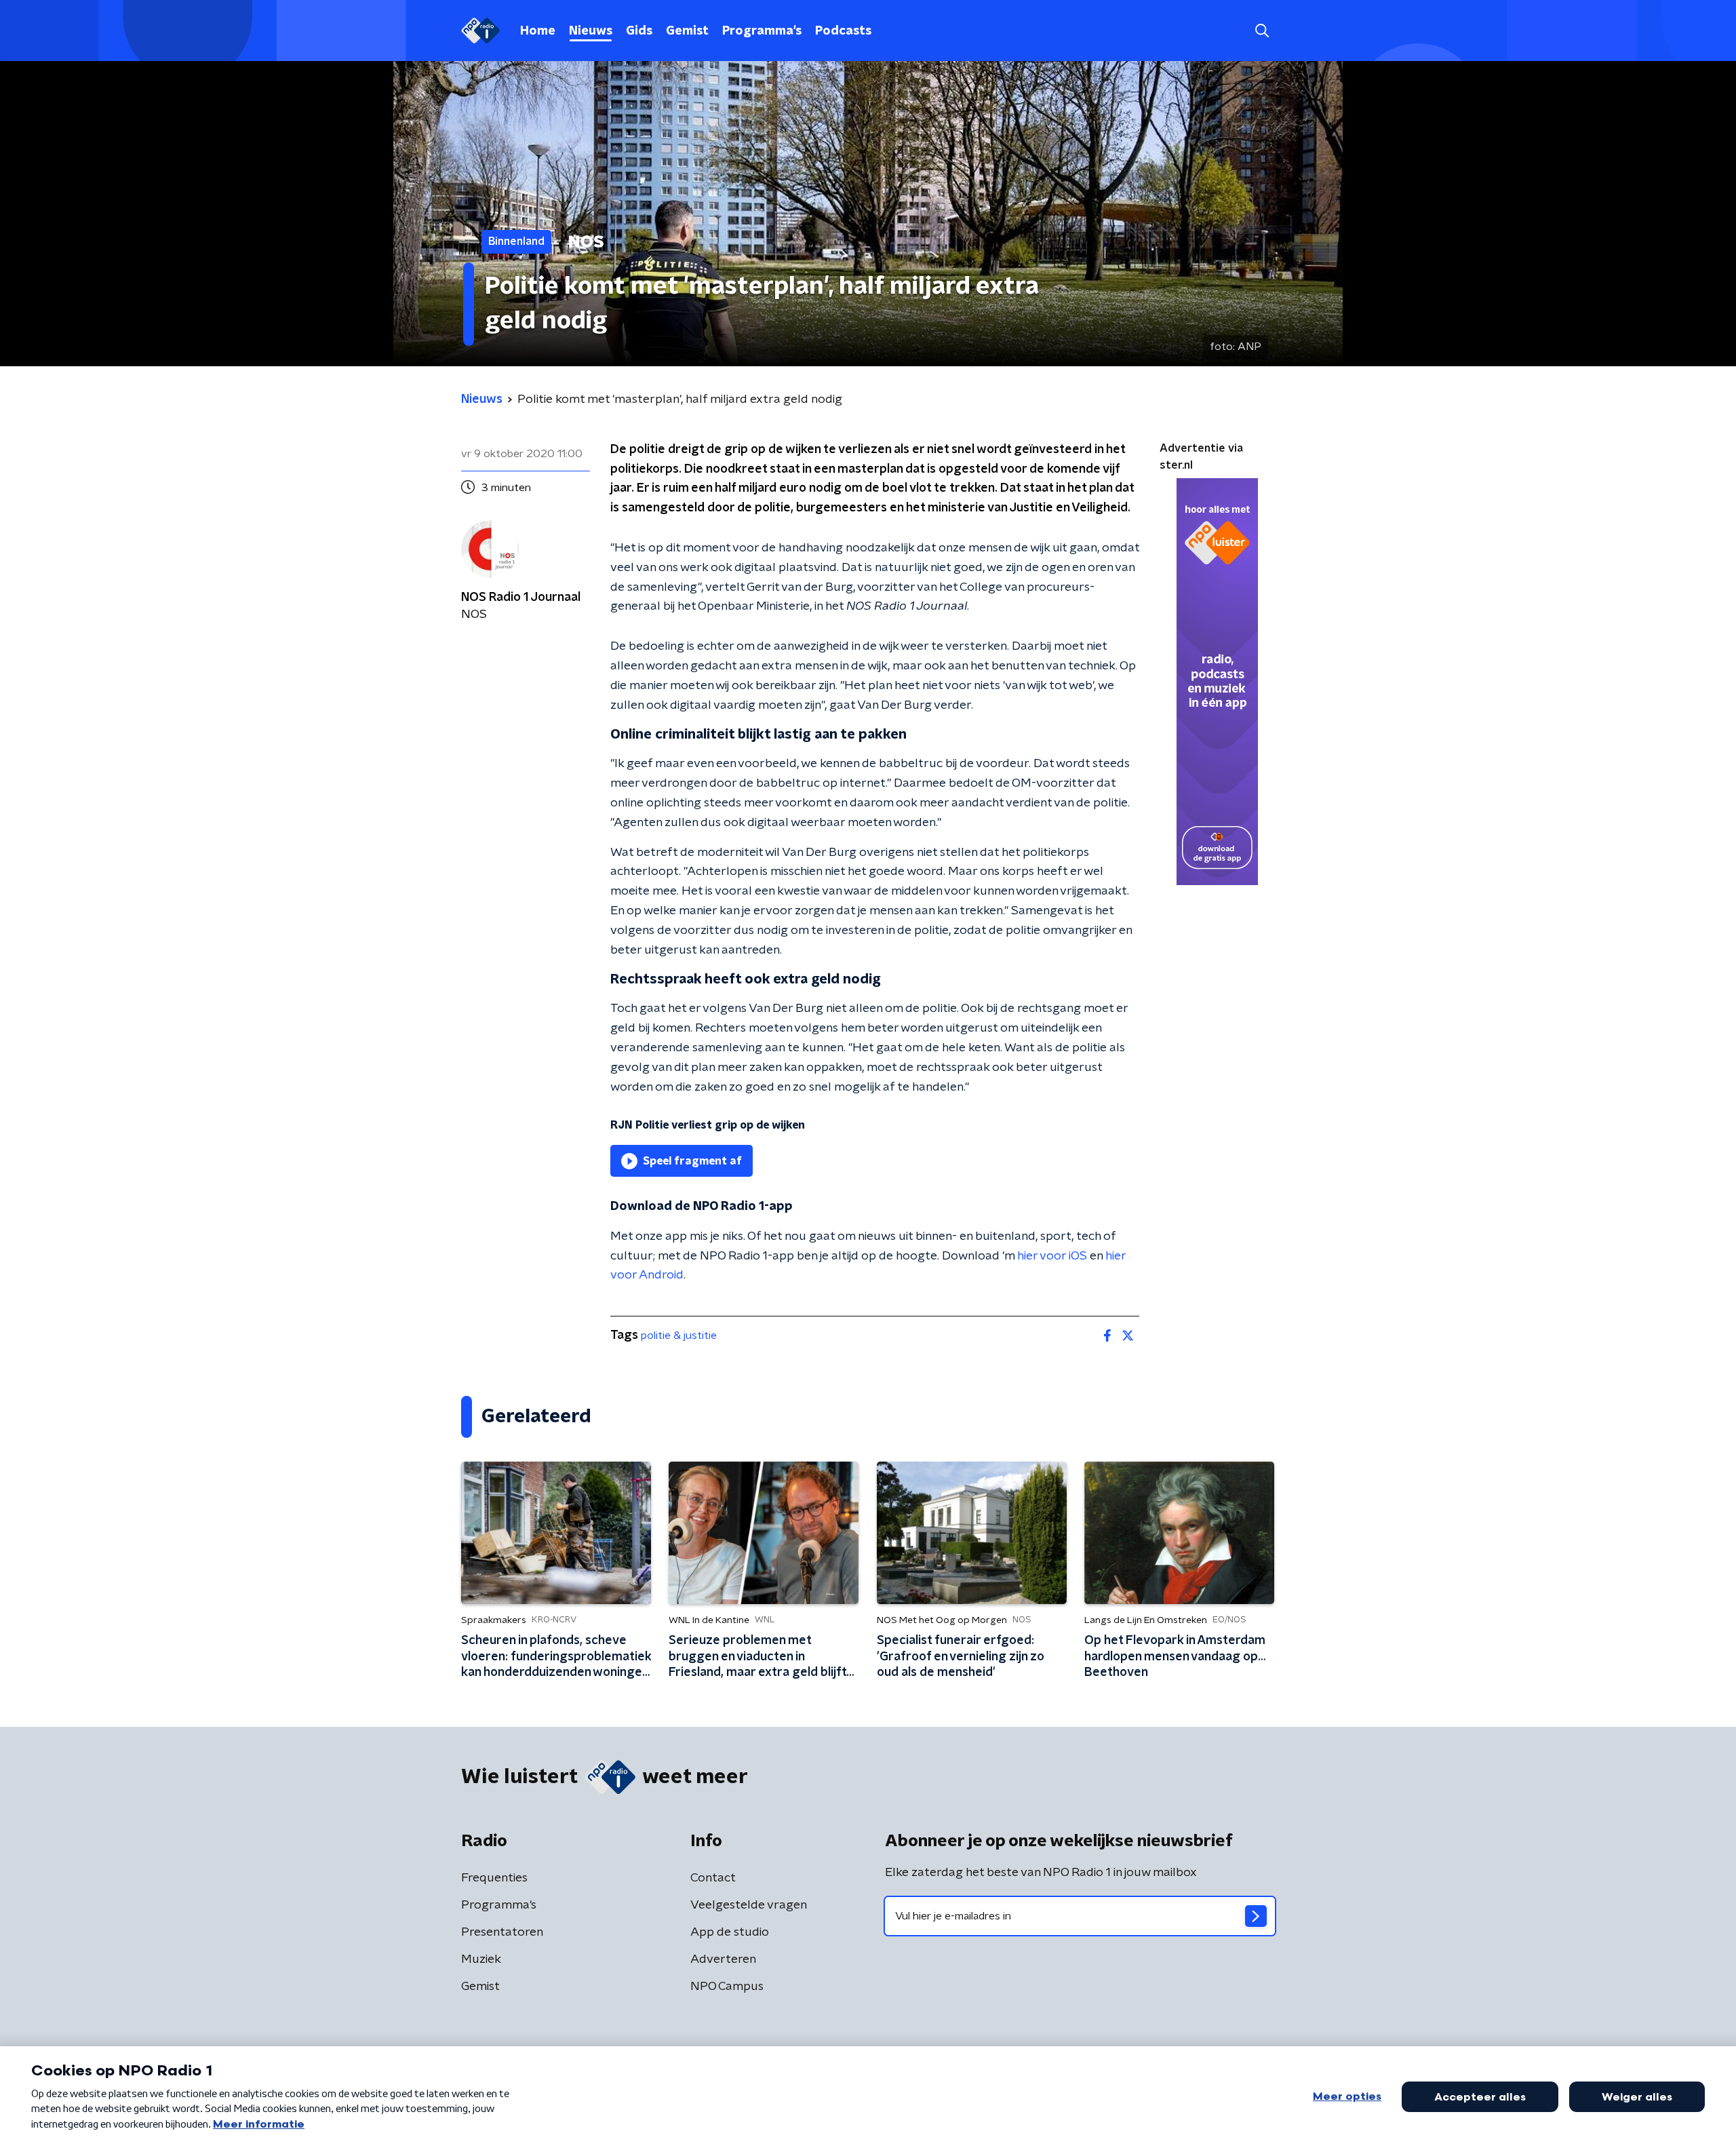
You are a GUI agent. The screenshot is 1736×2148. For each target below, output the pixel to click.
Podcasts (843, 31)
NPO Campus (727, 1987)
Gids (639, 31)
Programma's (762, 31)
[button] (1262, 31)
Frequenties (494, 1878)
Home (538, 31)
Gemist (687, 31)
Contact (713, 1878)
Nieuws (591, 31)
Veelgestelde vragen (749, 1905)
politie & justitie (679, 1335)
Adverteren (723, 1959)
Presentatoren (502, 1932)
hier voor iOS (1052, 1256)
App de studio (730, 1932)
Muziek (481, 1959)
